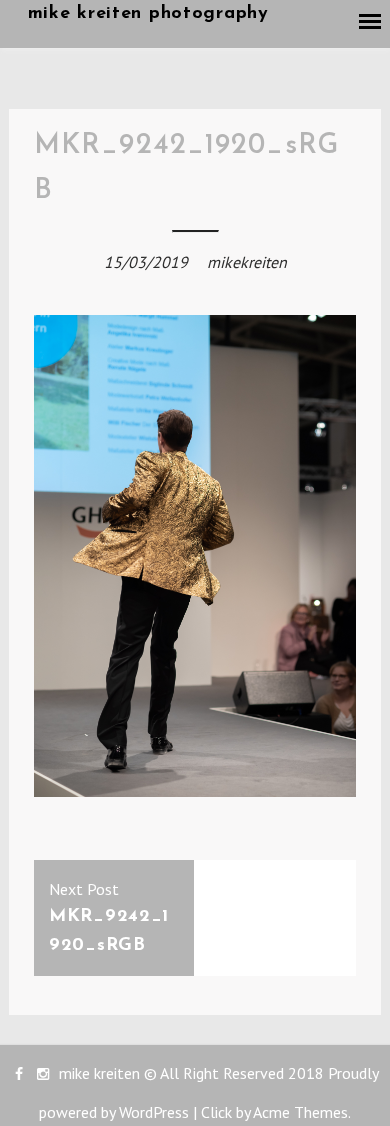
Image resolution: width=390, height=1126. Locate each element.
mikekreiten (247, 262)
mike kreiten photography (148, 14)
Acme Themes (300, 1112)
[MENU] (371, 22)
